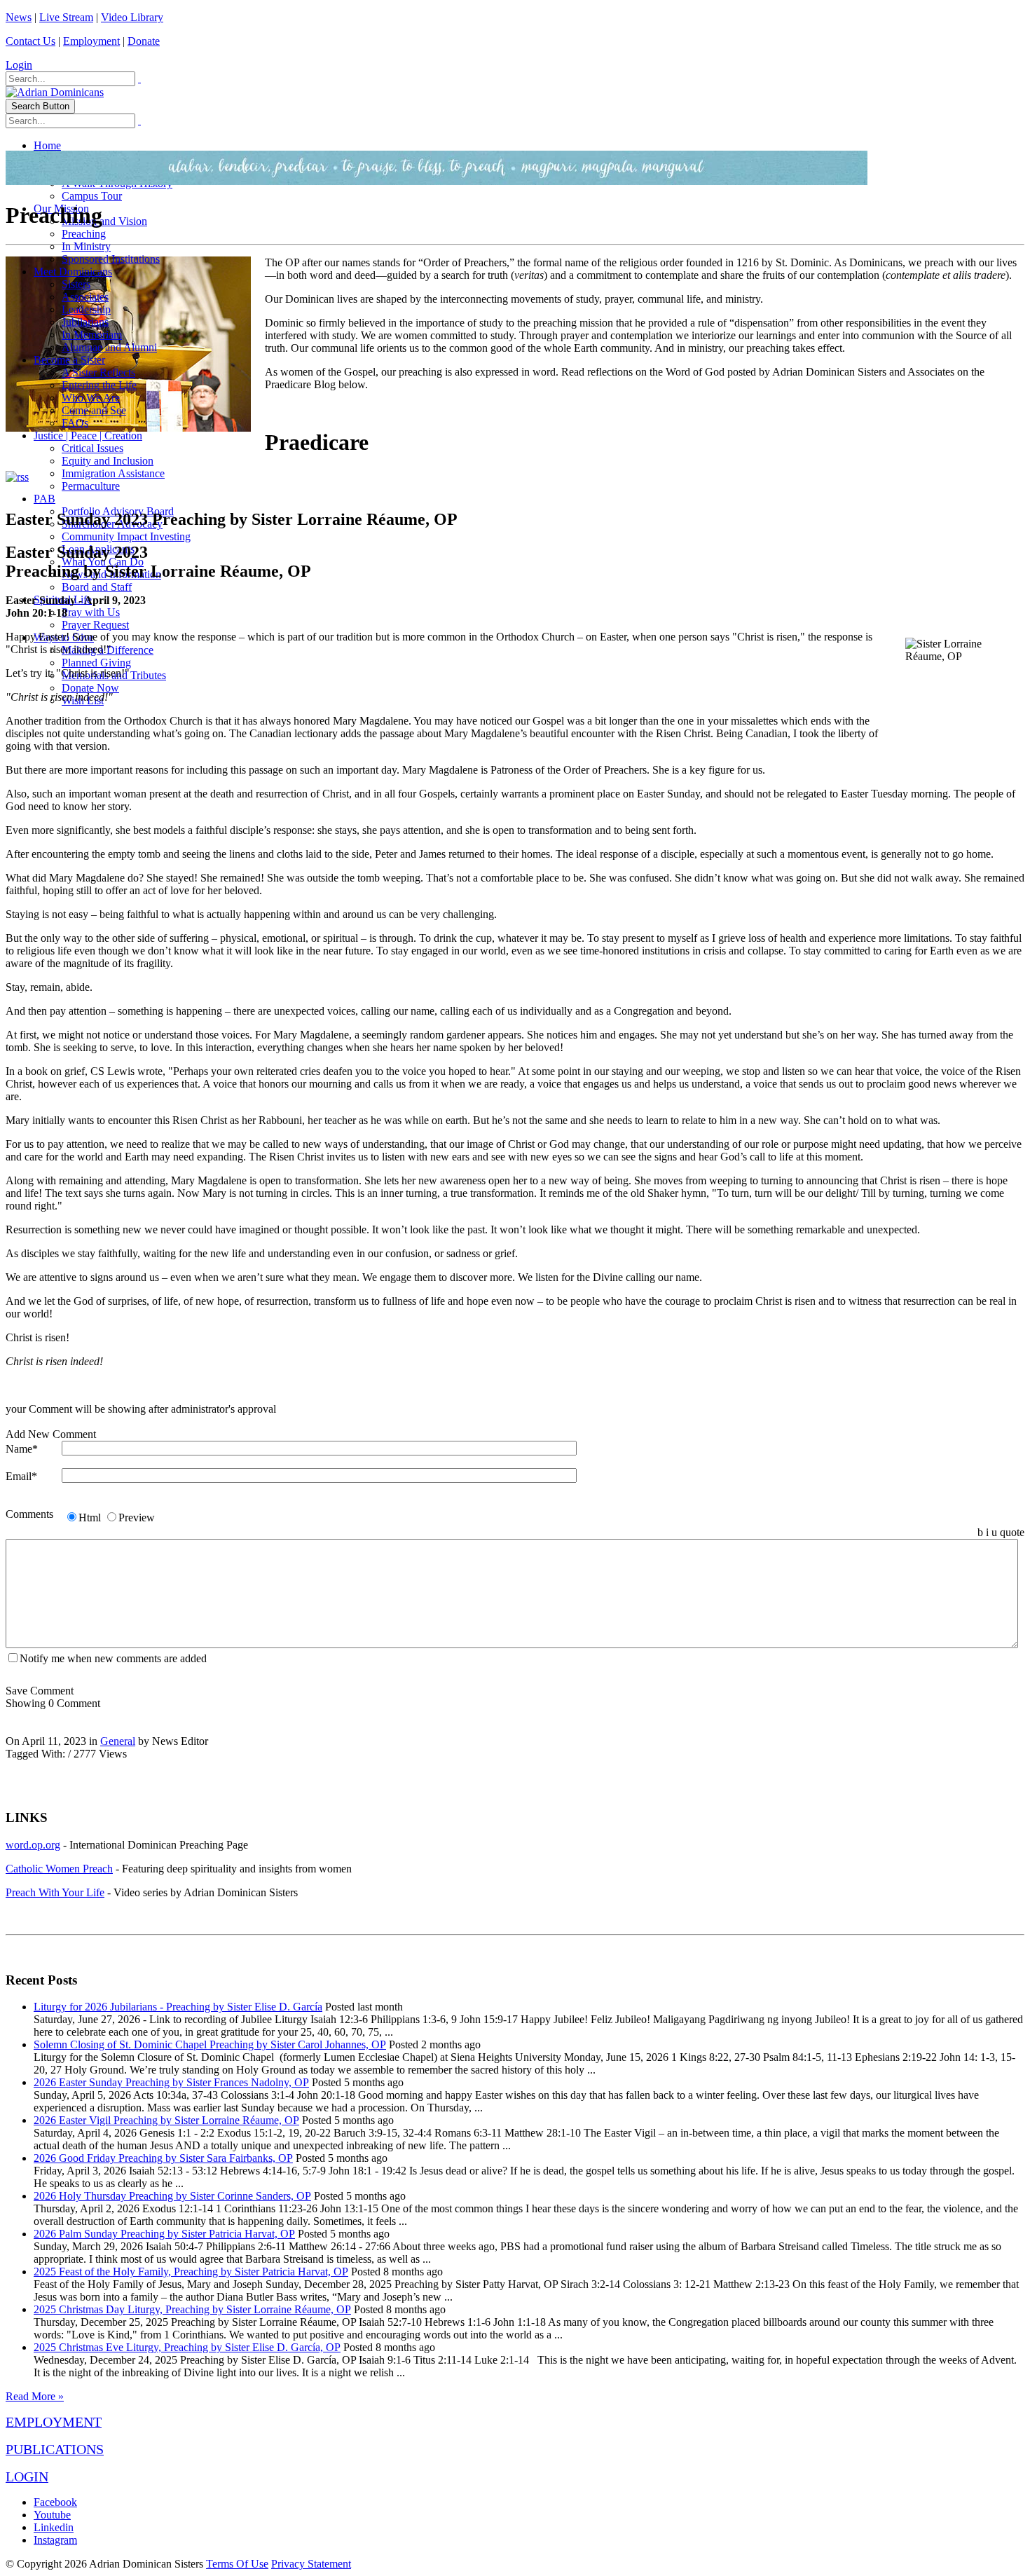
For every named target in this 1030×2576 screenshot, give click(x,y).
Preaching (84, 234)
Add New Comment (51, 1434)
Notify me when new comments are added (113, 1658)
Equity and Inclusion (108, 461)
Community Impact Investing (126, 536)
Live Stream (66, 17)
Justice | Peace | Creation (88, 436)
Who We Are (91, 398)
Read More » (35, 2396)
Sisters (76, 284)
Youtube (52, 2515)
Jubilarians (85, 322)
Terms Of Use (237, 2564)
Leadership (86, 309)
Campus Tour (92, 196)
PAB (44, 499)
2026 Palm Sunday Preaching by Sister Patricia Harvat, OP (164, 2234)
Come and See (94, 410)
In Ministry (86, 246)
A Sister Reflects (98, 372)
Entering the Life (99, 385)
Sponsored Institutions (111, 259)
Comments (29, 1514)
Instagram (55, 2540)
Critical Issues (92, 448)
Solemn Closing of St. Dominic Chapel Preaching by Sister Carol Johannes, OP (210, 2044)
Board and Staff (97, 587)
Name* (22, 1449)
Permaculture (91, 486)
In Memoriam (92, 335)
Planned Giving (96, 663)
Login (19, 65)
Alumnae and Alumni (109, 347)
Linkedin (54, 2527)
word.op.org (33, 1845)
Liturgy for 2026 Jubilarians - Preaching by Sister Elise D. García (178, 2007)
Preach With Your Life (55, 1892)
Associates (85, 297)
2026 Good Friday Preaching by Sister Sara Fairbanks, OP (163, 2158)
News (19, 17)
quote (1012, 1532)
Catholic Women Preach (59, 1869)
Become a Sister (69, 360)
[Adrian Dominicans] (55, 92)
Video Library (132, 17)
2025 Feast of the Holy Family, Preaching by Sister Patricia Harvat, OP (191, 2272)
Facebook (55, 2502)
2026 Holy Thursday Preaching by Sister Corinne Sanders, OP (172, 2196)
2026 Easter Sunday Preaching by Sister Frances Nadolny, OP (171, 2082)
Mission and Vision (104, 221)
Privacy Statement (311, 2564)
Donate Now (90, 688)
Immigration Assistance (113, 473)
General (118, 1741)
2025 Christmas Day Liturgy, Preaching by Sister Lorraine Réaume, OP (192, 2309)
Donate (144, 41)
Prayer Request (95, 625)
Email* (21, 1476)
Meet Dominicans (73, 272)
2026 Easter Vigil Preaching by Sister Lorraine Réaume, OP (166, 2120)
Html (90, 1517)
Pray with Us (91, 612)
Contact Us (30, 41)
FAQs (75, 423)
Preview (137, 1517)
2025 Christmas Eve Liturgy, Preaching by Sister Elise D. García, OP (187, 2347)
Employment (91, 41)
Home (47, 145)
